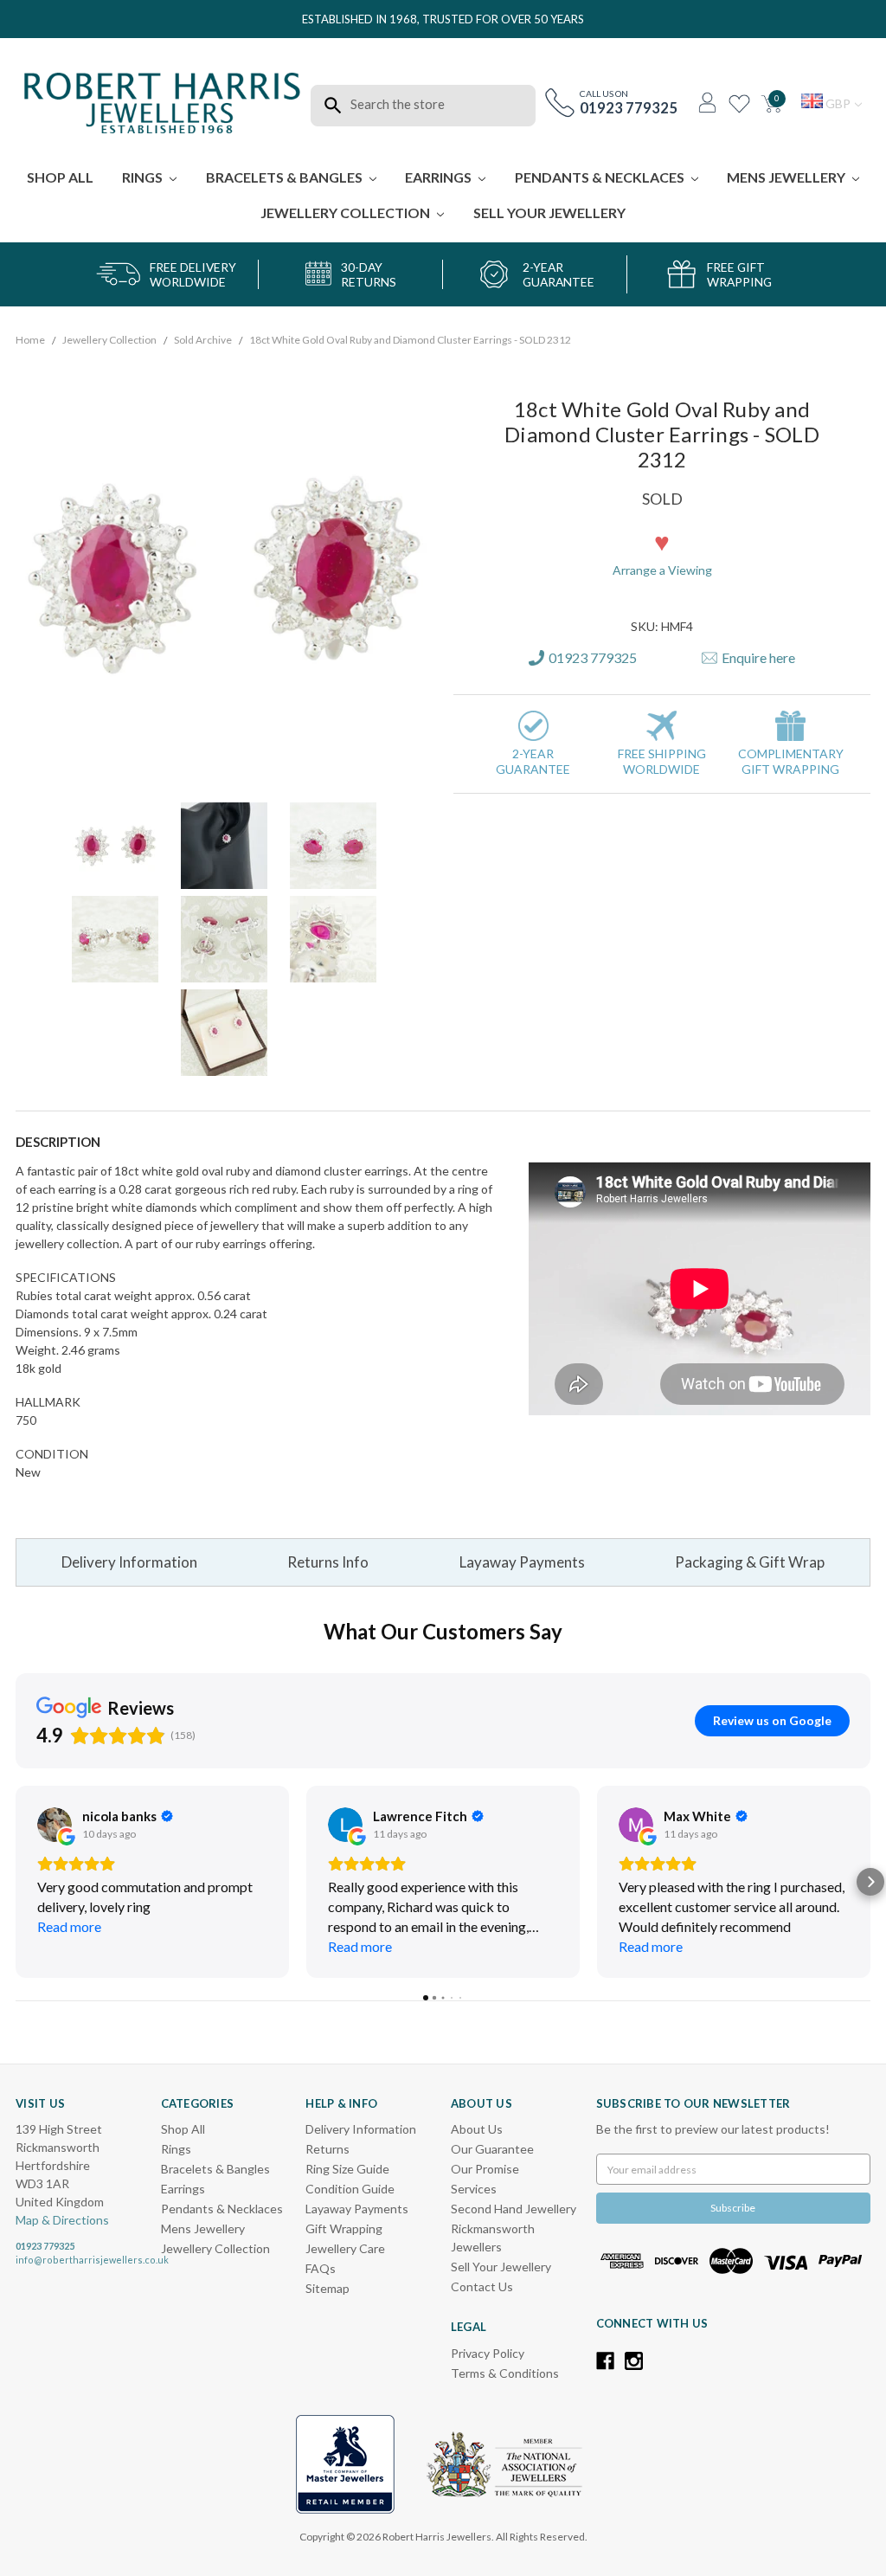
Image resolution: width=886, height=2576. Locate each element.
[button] (587, 129)
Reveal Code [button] (445, 340)
